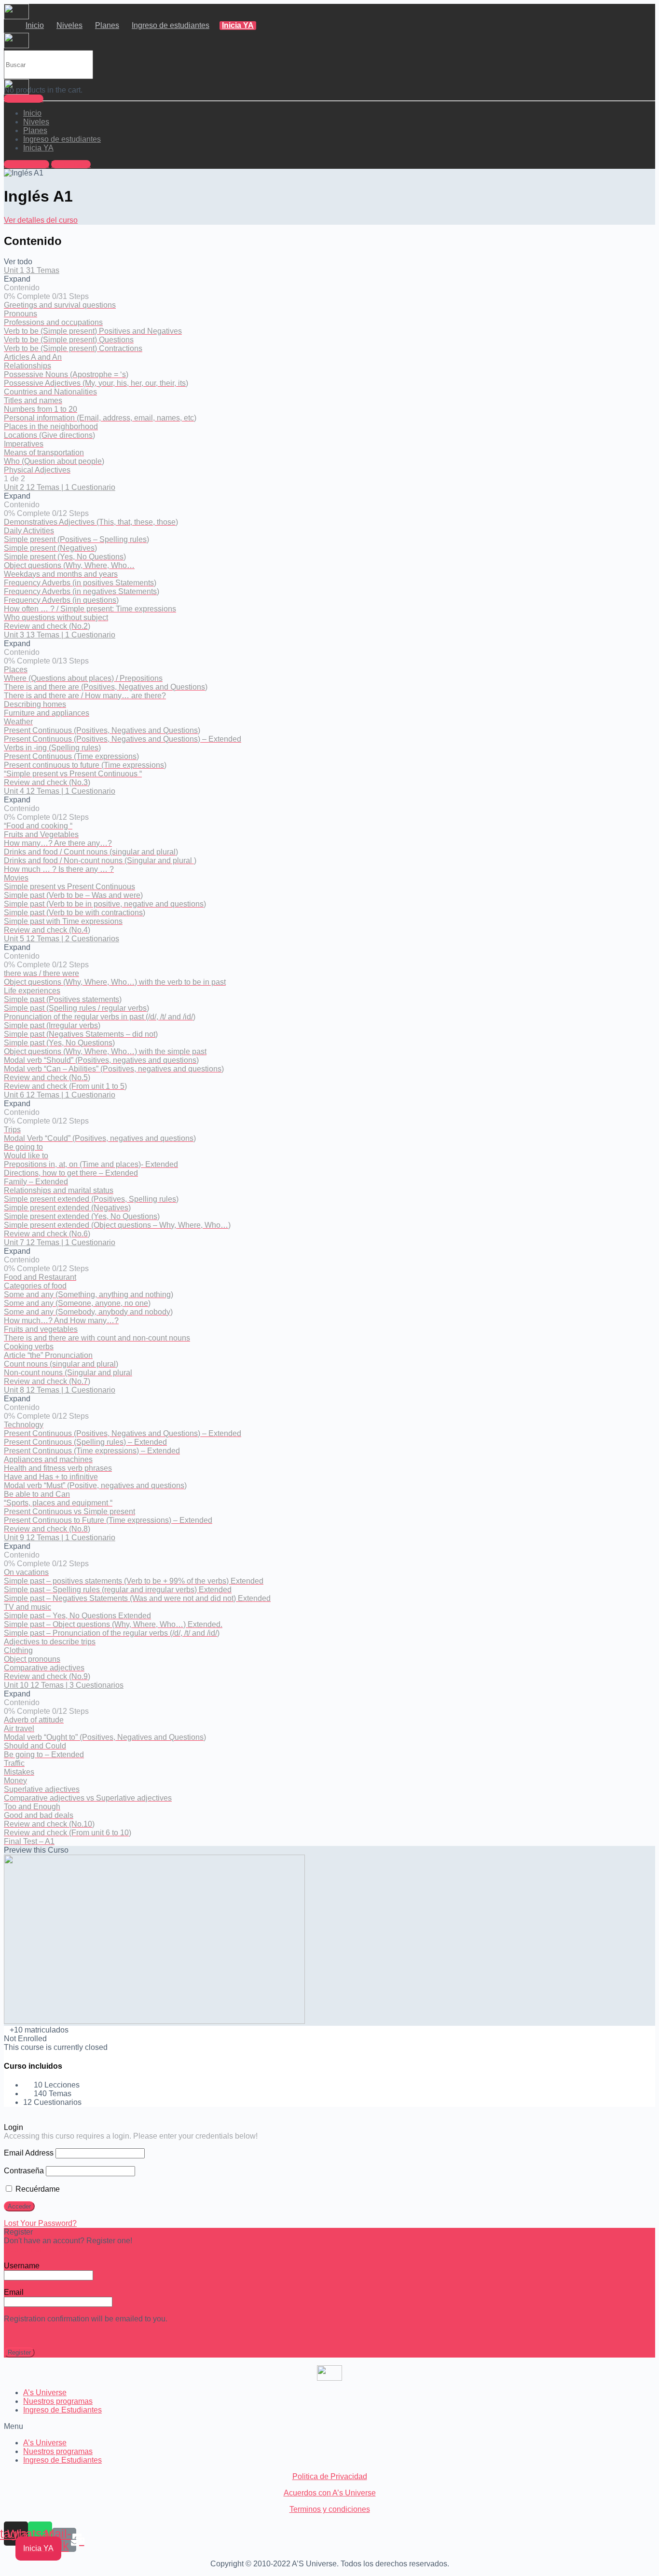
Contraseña (24, 2171)
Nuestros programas (58, 2401)
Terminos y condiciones (330, 2509)
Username (22, 2266)
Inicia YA (238, 25)
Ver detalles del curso (41, 220)
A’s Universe (45, 2393)
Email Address (29, 2153)
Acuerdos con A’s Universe (330, 2493)
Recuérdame (37, 2189)
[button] (329, 2427)
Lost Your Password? (40, 2223)
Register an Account (38, 2249)
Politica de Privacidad (330, 2476)
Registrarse (24, 99)
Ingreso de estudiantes (171, 25)
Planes (107, 25)
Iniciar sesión (27, 164)
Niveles (69, 25)
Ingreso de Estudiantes (62, 2410)
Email (14, 2292)
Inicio (35, 25)
